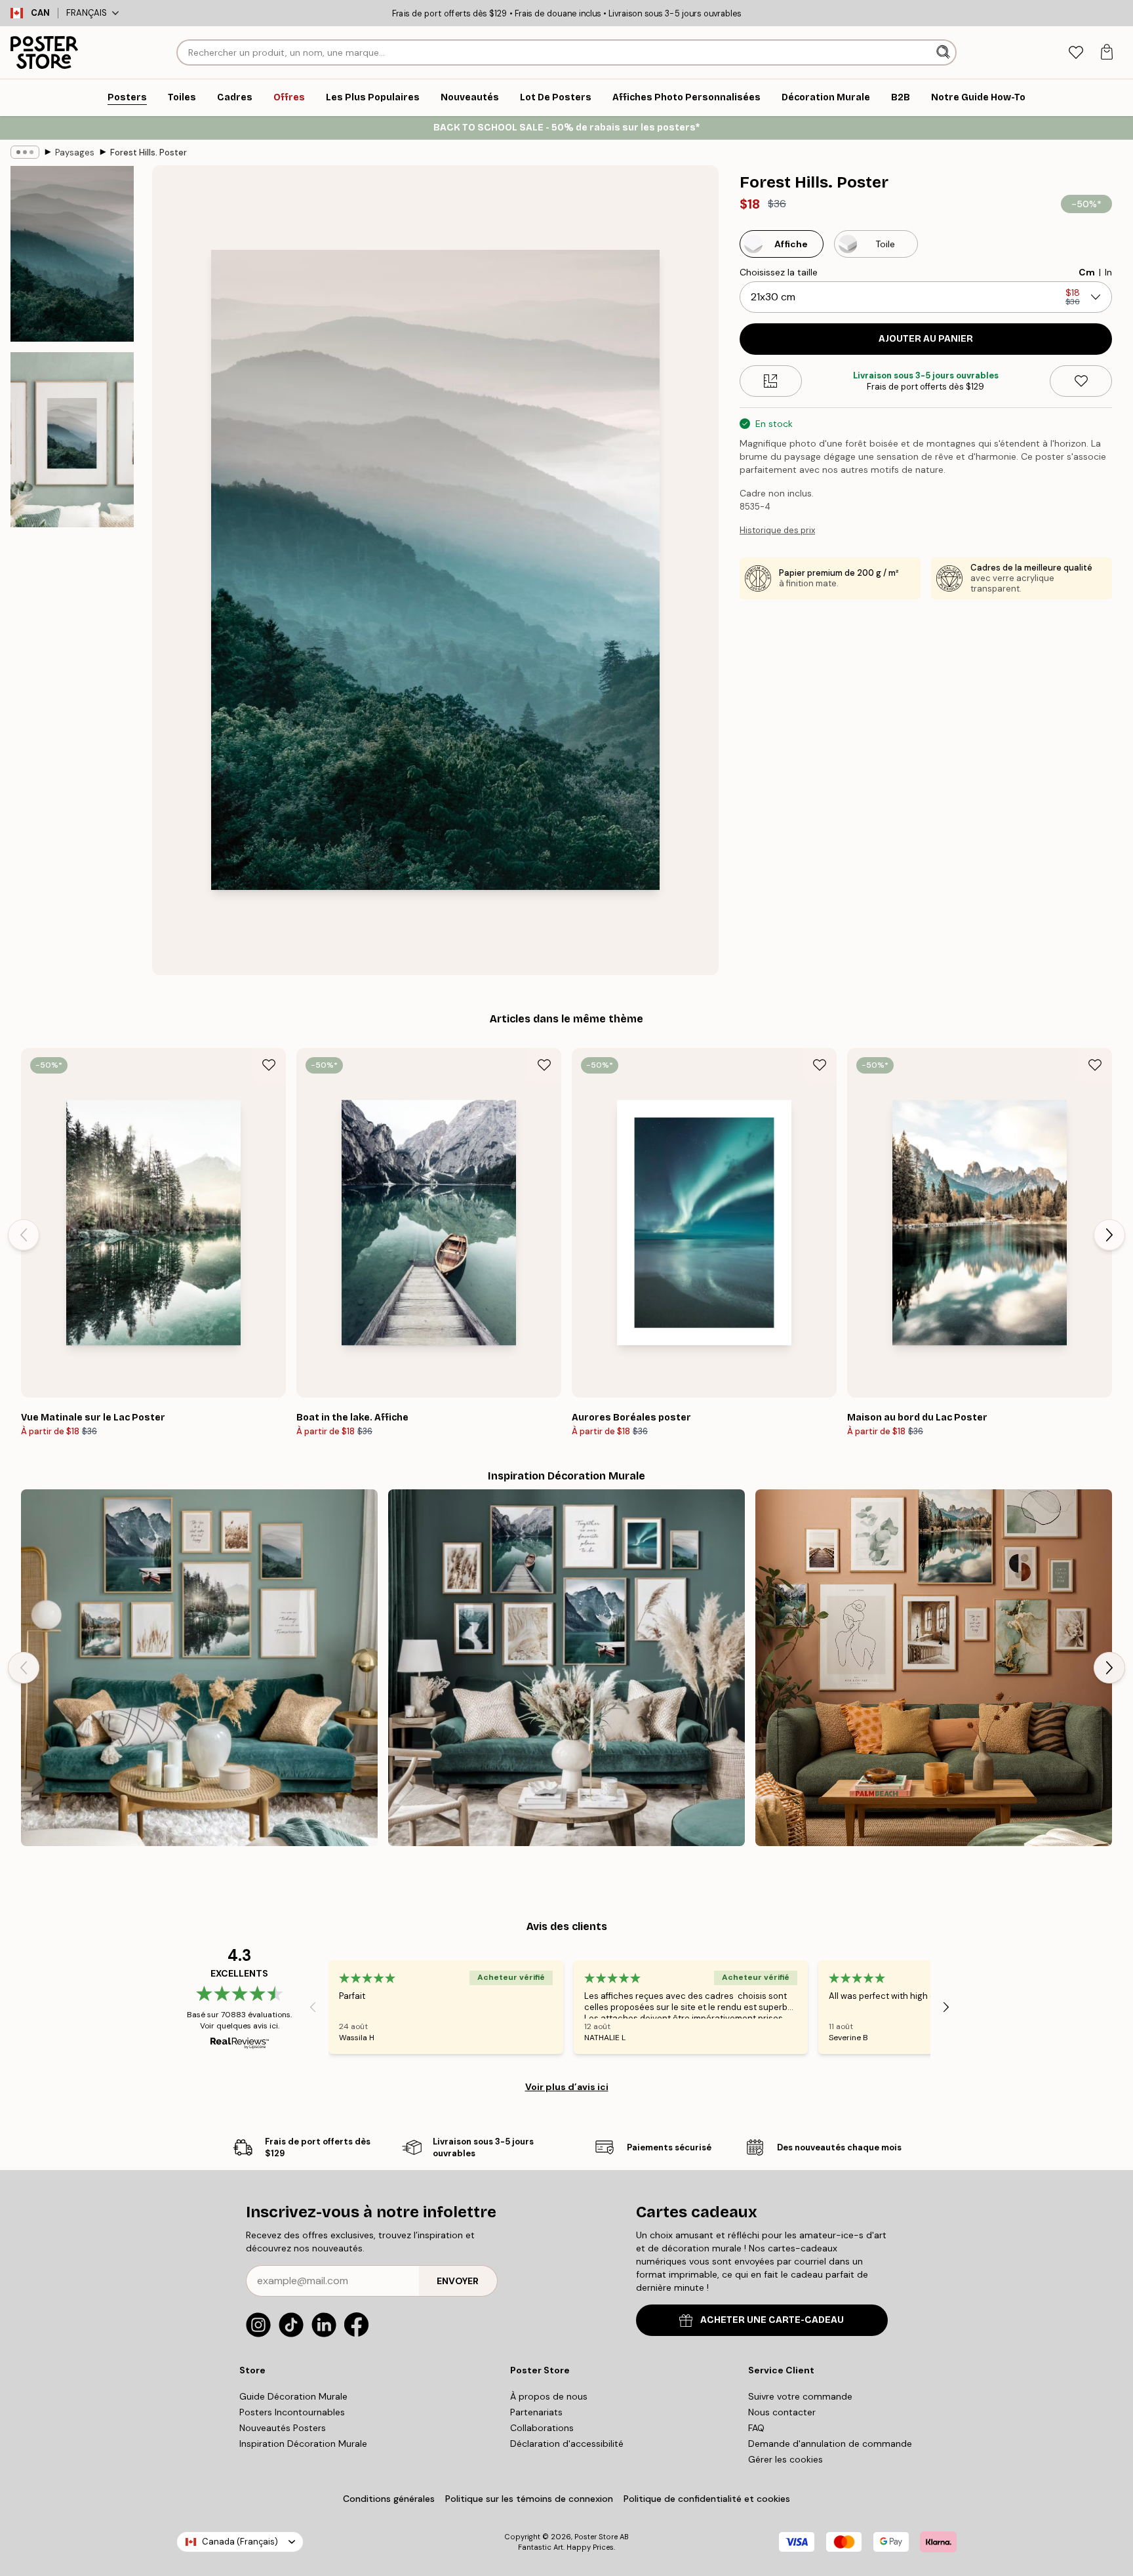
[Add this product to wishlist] (1081, 381)
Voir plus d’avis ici (567, 2087)
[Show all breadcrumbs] (25, 152)
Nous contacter (782, 2412)
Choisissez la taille (779, 272)
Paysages (75, 152)
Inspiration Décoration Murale (303, 2444)
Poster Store (596, 2537)
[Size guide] (771, 381)
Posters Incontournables (292, 2412)
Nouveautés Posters (283, 2428)
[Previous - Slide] (24, 1235)
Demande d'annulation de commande (830, 2444)
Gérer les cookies (785, 2459)
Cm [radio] (1087, 272)
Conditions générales (389, 2499)
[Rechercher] (944, 52)
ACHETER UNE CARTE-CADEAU (772, 2320)
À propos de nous (549, 2396)
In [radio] (1108, 272)
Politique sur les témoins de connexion (529, 2499)
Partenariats (536, 2412)
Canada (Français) (240, 2542)
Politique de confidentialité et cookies (707, 2499)
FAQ (756, 2428)
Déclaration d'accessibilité (567, 2444)
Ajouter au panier (926, 339)
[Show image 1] (72, 254)
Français (87, 13)
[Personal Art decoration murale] (934, 1668)
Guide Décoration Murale (293, 2396)
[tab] (1076, 53)
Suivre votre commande (800, 2396)
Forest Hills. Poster (149, 152)
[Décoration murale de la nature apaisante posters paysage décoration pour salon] (199, 1668)
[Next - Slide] (1109, 1235)
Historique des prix (777, 530)
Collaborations (542, 2428)
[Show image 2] (72, 439)
